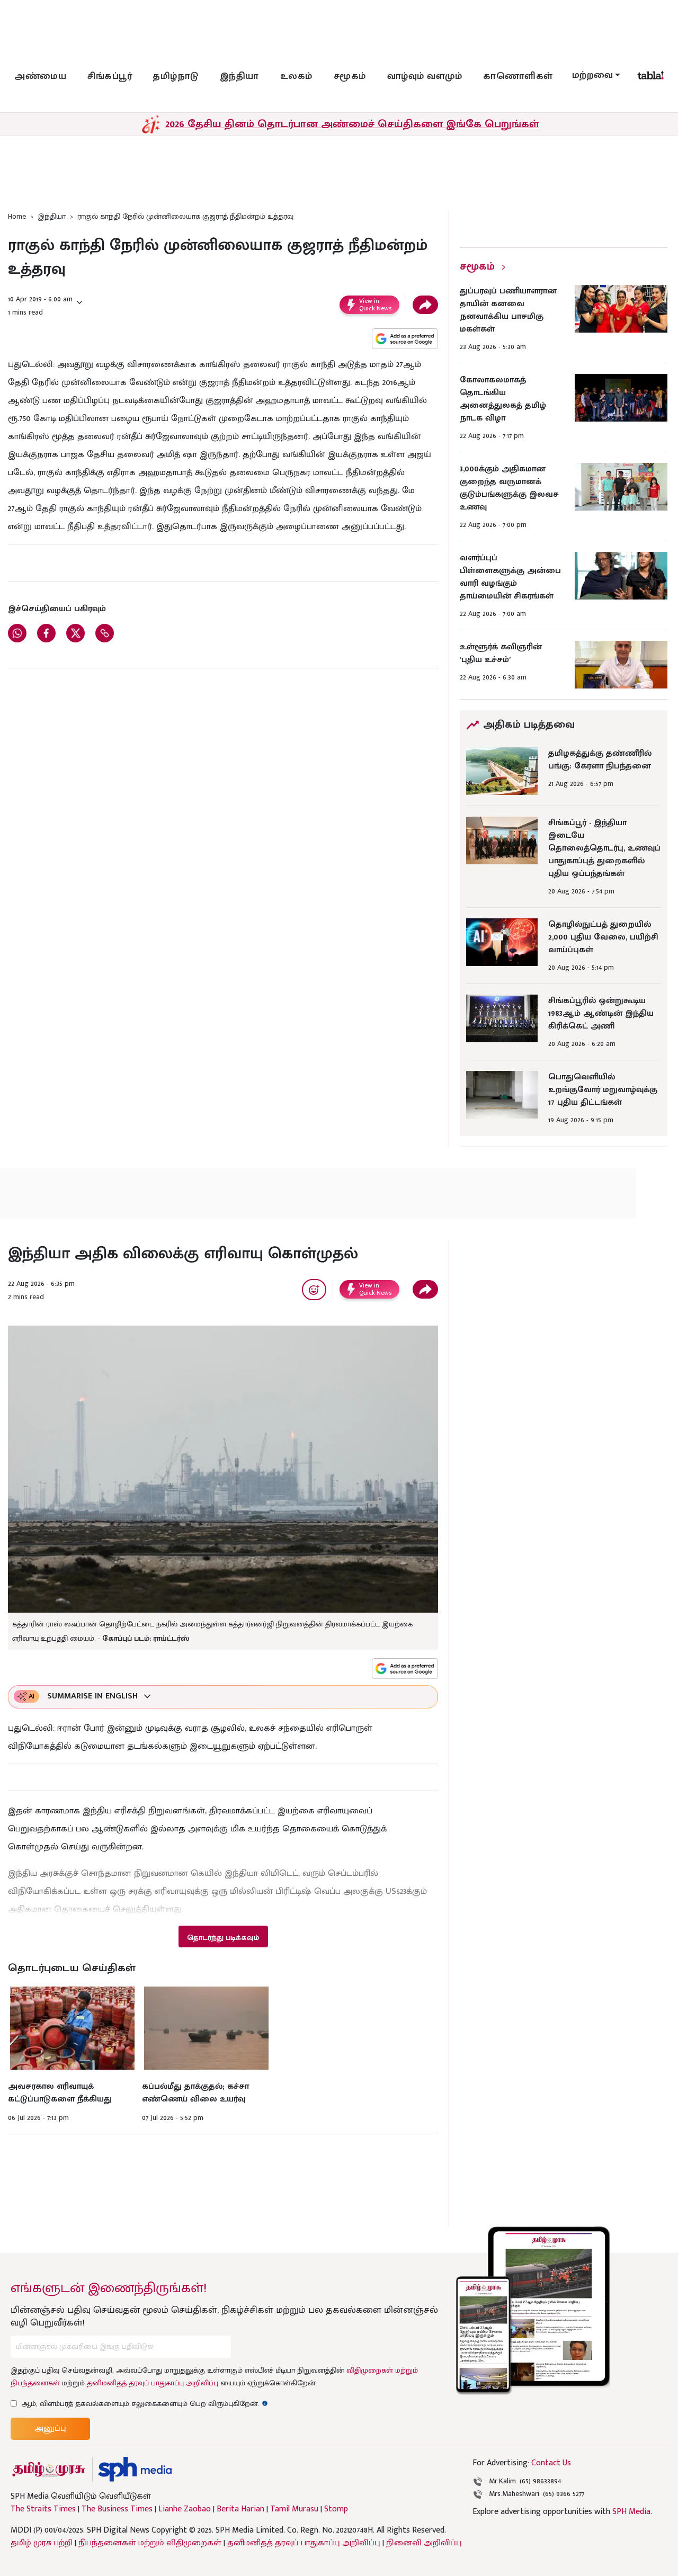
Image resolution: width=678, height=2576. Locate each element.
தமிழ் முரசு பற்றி (42, 2543)
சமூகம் (350, 76)
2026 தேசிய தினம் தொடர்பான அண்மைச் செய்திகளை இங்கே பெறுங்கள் (352, 124)
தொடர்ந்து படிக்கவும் (223, 1938)
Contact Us (551, 2463)
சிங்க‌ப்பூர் (110, 76)
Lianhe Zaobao (185, 2509)
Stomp (336, 2509)
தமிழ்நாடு (176, 76)
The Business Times (117, 2509)
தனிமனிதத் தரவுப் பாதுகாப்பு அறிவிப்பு (153, 2383)
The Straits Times (43, 2509)
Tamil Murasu (294, 2509)
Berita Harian (240, 2509)
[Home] (135, 2469)
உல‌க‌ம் (296, 76)
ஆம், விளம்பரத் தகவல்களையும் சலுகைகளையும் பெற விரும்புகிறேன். (145, 2404)
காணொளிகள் (518, 76)
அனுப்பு (50, 2429)
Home (17, 216)
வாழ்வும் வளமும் (425, 76)
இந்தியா (239, 76)
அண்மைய (40, 76)
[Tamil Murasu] (49, 2469)
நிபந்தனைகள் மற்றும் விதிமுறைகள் (150, 2543)
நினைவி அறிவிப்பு (424, 2543)
